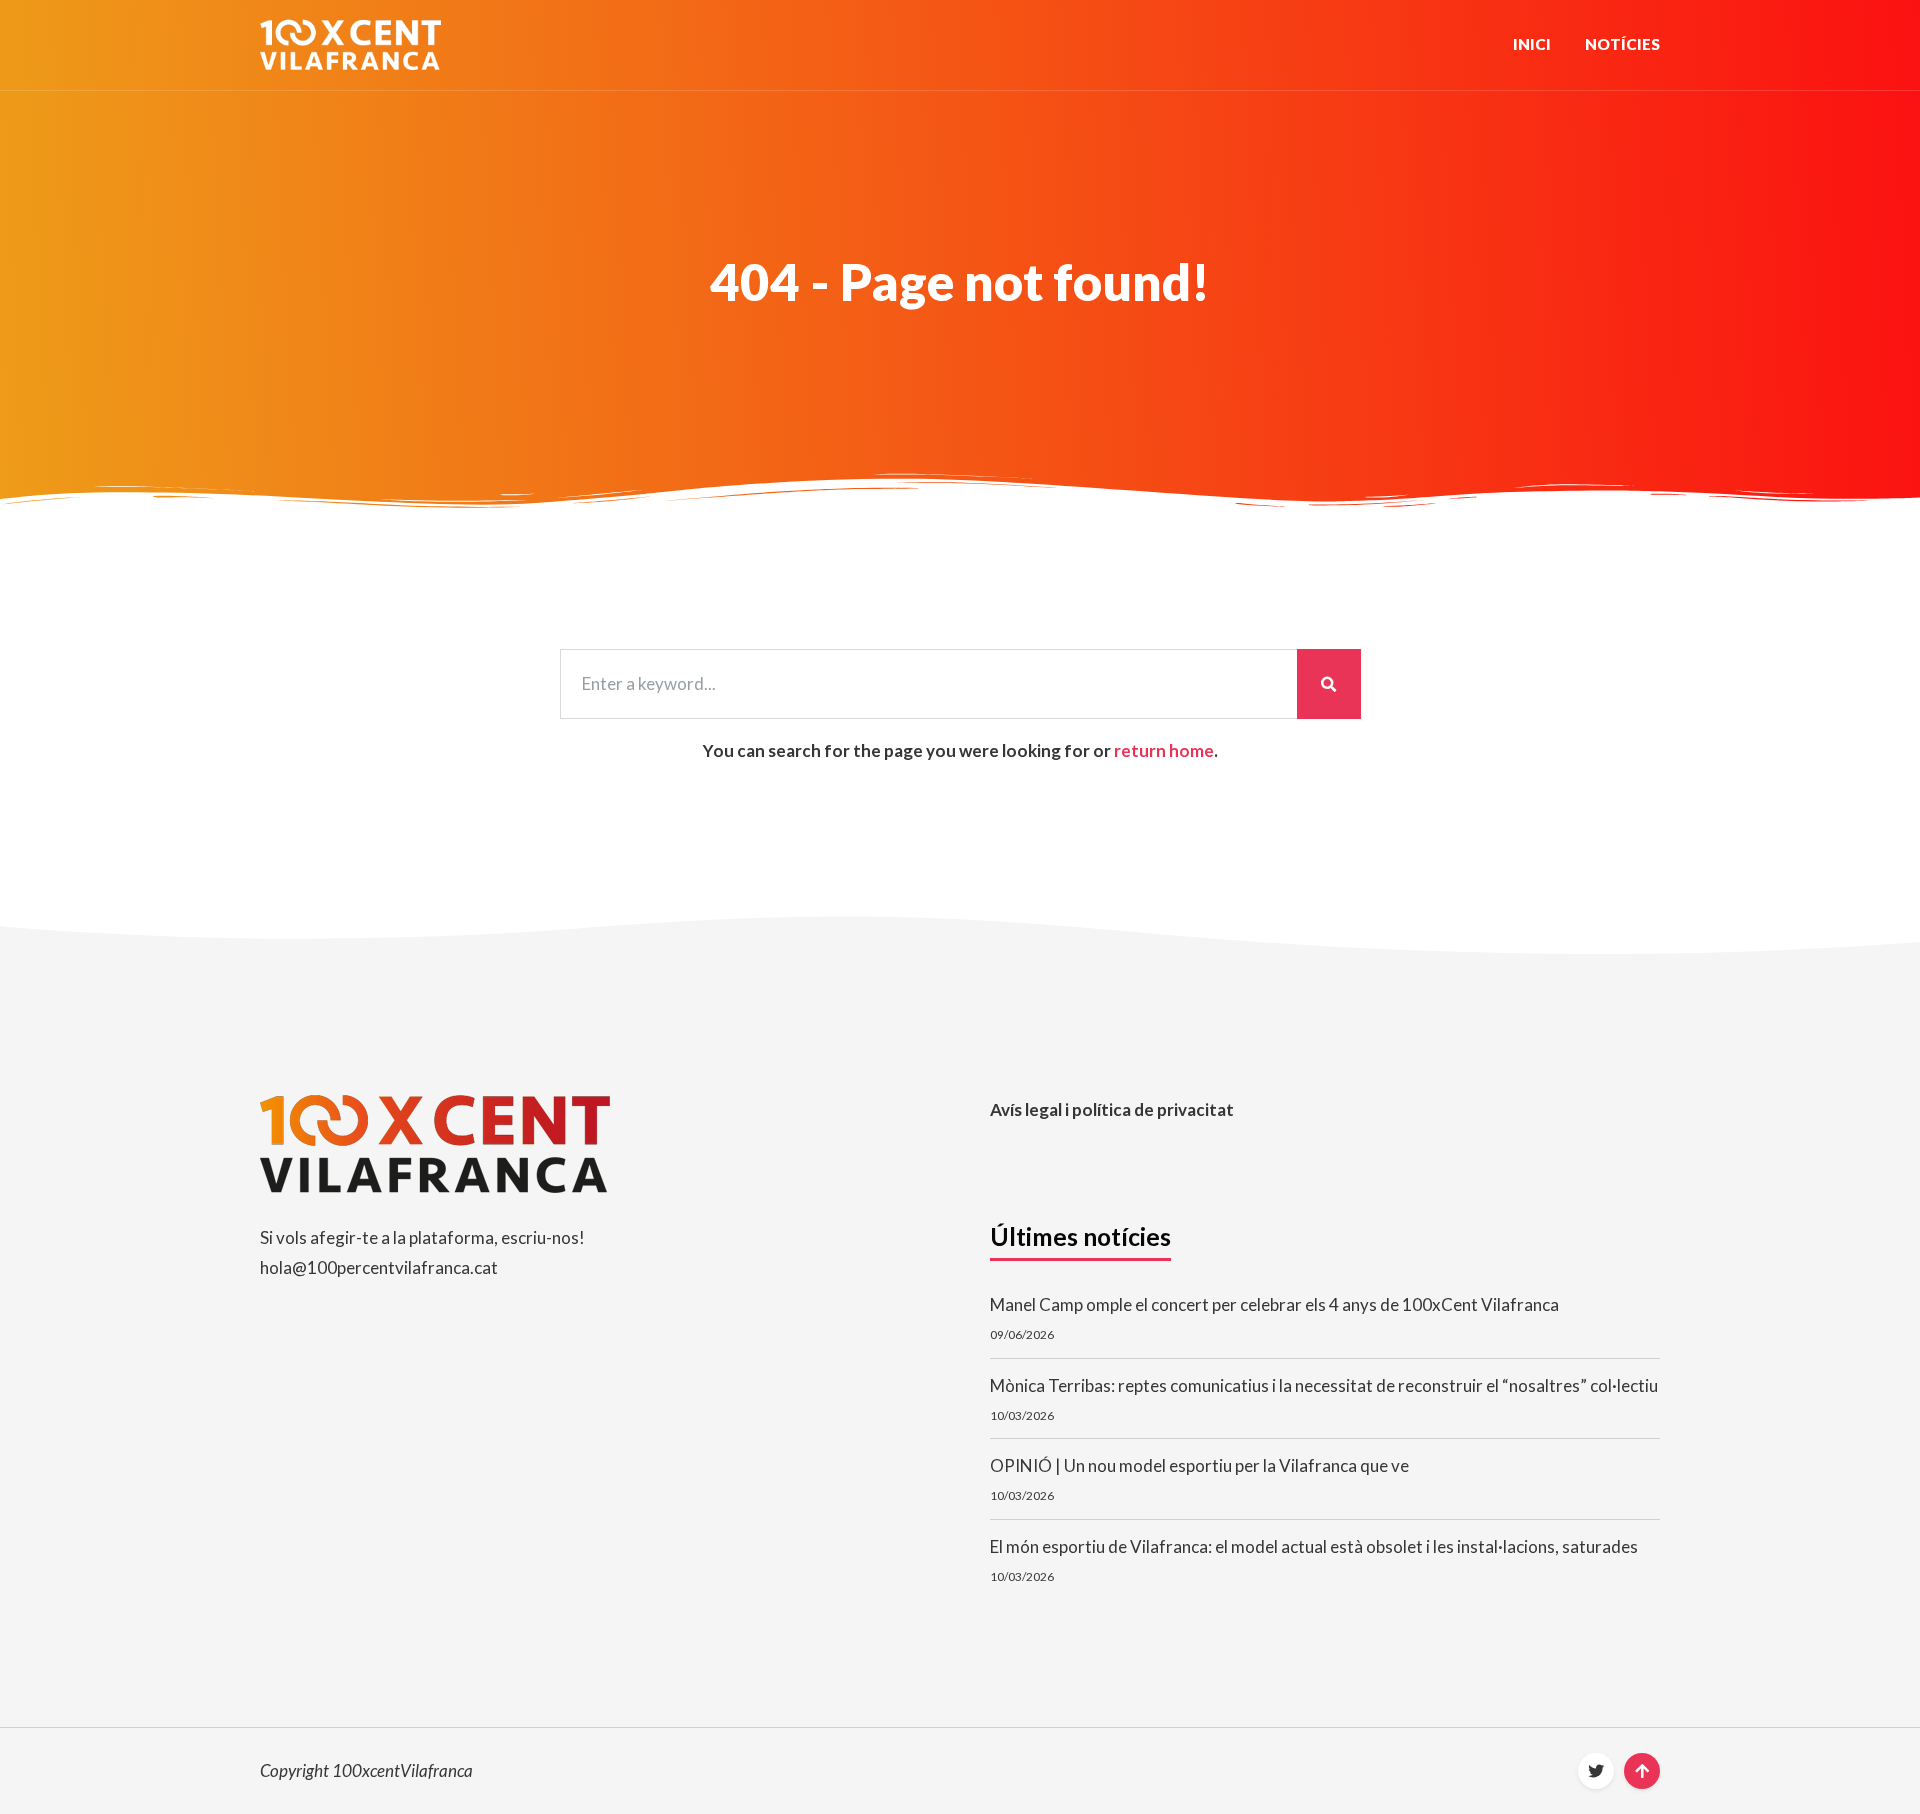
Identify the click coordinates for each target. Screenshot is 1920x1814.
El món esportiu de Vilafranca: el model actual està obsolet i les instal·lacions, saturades (1314, 1546)
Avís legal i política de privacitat (1112, 1109)
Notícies (1622, 44)
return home (1164, 750)
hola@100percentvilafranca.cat (379, 1267)
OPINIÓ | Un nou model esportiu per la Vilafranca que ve (1199, 1465)
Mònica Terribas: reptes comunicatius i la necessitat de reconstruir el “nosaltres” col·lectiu (1324, 1385)
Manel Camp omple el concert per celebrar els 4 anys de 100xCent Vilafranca (1274, 1304)
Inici (1532, 44)
